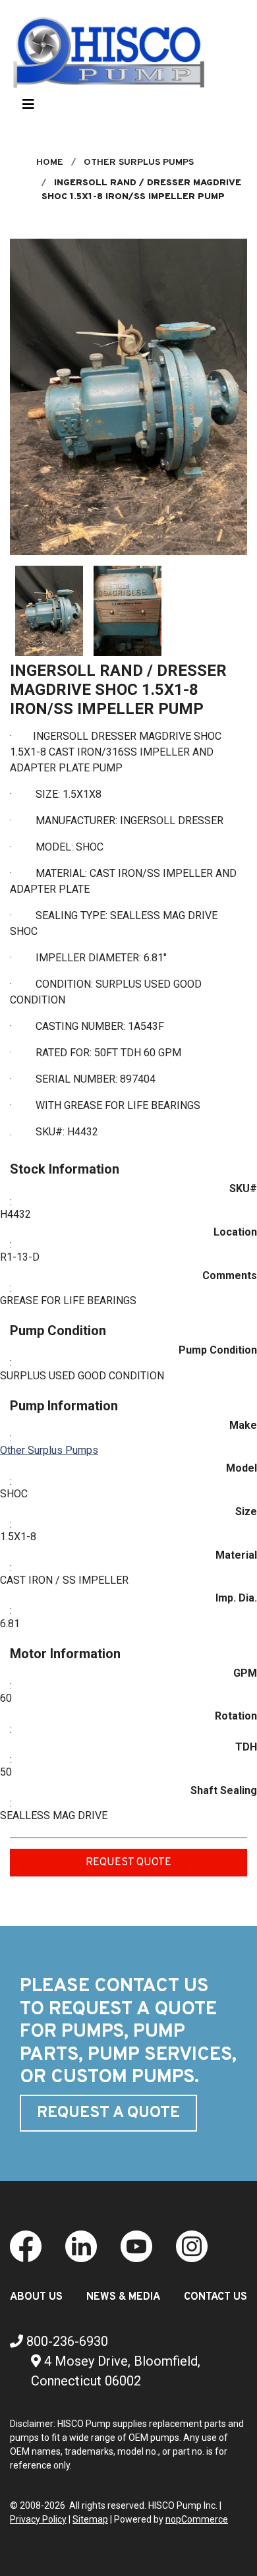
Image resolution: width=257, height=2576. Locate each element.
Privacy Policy (38, 2519)
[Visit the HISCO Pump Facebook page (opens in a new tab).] (26, 2245)
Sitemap (90, 2519)
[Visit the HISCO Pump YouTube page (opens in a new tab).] (136, 2245)
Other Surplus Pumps (49, 1450)
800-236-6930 (66, 2341)
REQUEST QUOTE (128, 1863)
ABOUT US (36, 2297)
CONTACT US (215, 2297)
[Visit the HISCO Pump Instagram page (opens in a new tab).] (192, 2245)
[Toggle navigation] (28, 107)
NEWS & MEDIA (123, 2297)
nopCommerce (197, 2519)
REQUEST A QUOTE (108, 2113)
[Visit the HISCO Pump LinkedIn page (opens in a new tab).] (81, 2245)
